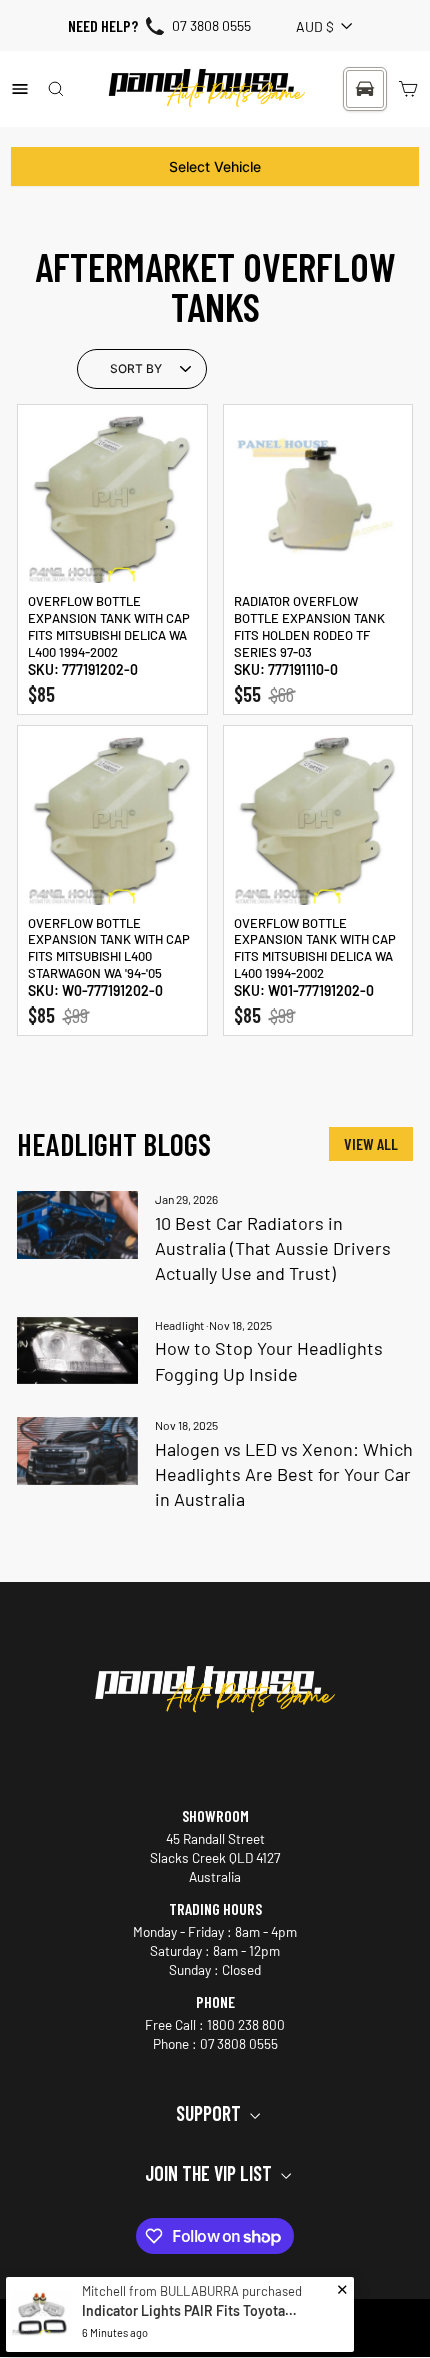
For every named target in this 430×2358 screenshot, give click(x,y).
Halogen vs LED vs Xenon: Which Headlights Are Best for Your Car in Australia (284, 1474)
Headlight (179, 1325)
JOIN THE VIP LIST (210, 2173)
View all (371, 1143)
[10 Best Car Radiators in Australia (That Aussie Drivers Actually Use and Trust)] (77, 1225)
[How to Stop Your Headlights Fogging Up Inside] (77, 1351)
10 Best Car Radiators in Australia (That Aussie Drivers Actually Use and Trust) (273, 1248)
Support (210, 2113)
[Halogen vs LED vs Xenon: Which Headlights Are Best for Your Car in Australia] (77, 1451)
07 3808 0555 (211, 25)
